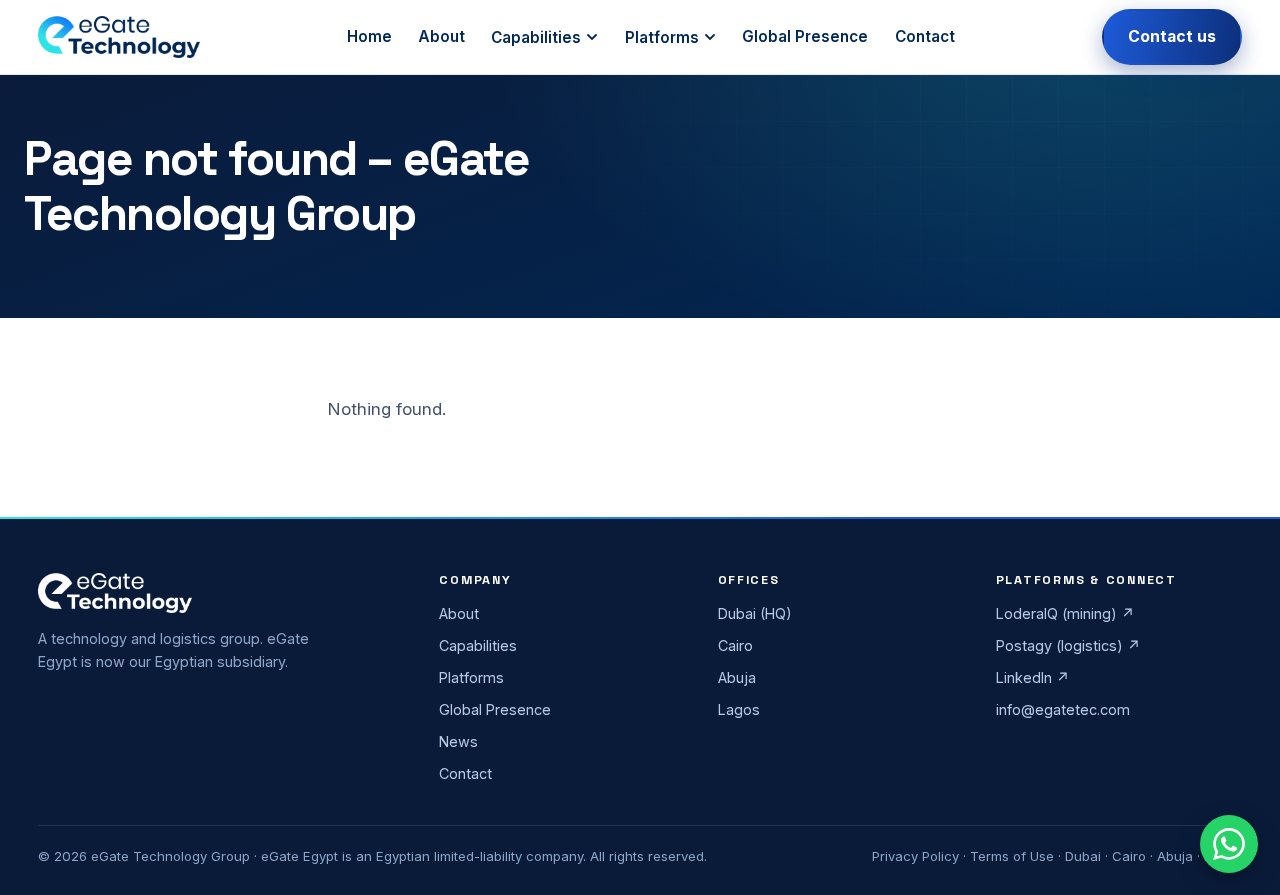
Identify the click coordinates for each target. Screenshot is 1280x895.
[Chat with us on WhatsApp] (1229, 844)
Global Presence (805, 36)
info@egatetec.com (1063, 709)
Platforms (662, 37)
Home (369, 36)
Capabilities (536, 37)
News (458, 741)
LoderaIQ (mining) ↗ (1065, 613)
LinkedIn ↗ (1033, 677)
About (441, 36)
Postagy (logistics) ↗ (1068, 645)
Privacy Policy (915, 856)
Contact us (1172, 36)
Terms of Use (1012, 856)
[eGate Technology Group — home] (118, 37)
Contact (925, 36)
